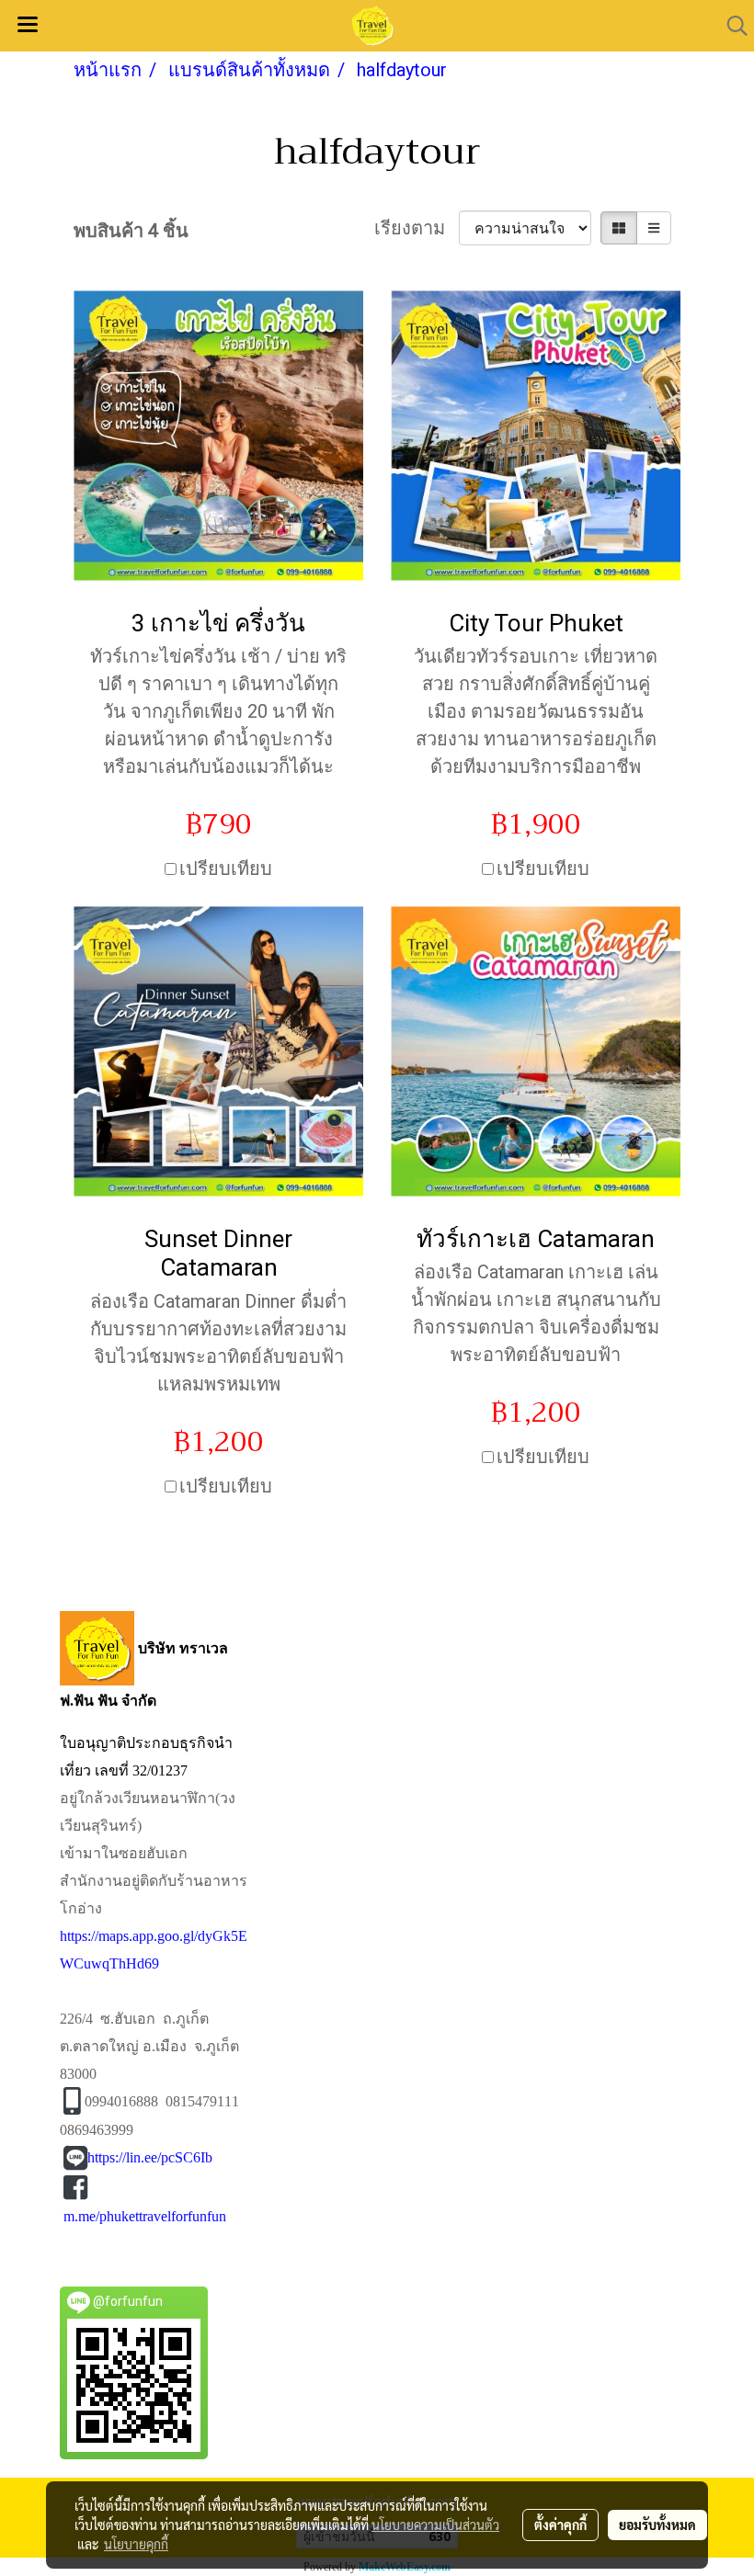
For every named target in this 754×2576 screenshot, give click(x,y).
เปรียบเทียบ (226, 868)
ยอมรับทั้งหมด (657, 2525)
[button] (731, 26)
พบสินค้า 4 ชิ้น (131, 231)
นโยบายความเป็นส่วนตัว (435, 2525)
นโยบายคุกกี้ (136, 2544)
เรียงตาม (417, 228)
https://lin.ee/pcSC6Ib (150, 2157)
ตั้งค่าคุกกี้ (560, 2525)
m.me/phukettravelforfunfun (145, 2216)
